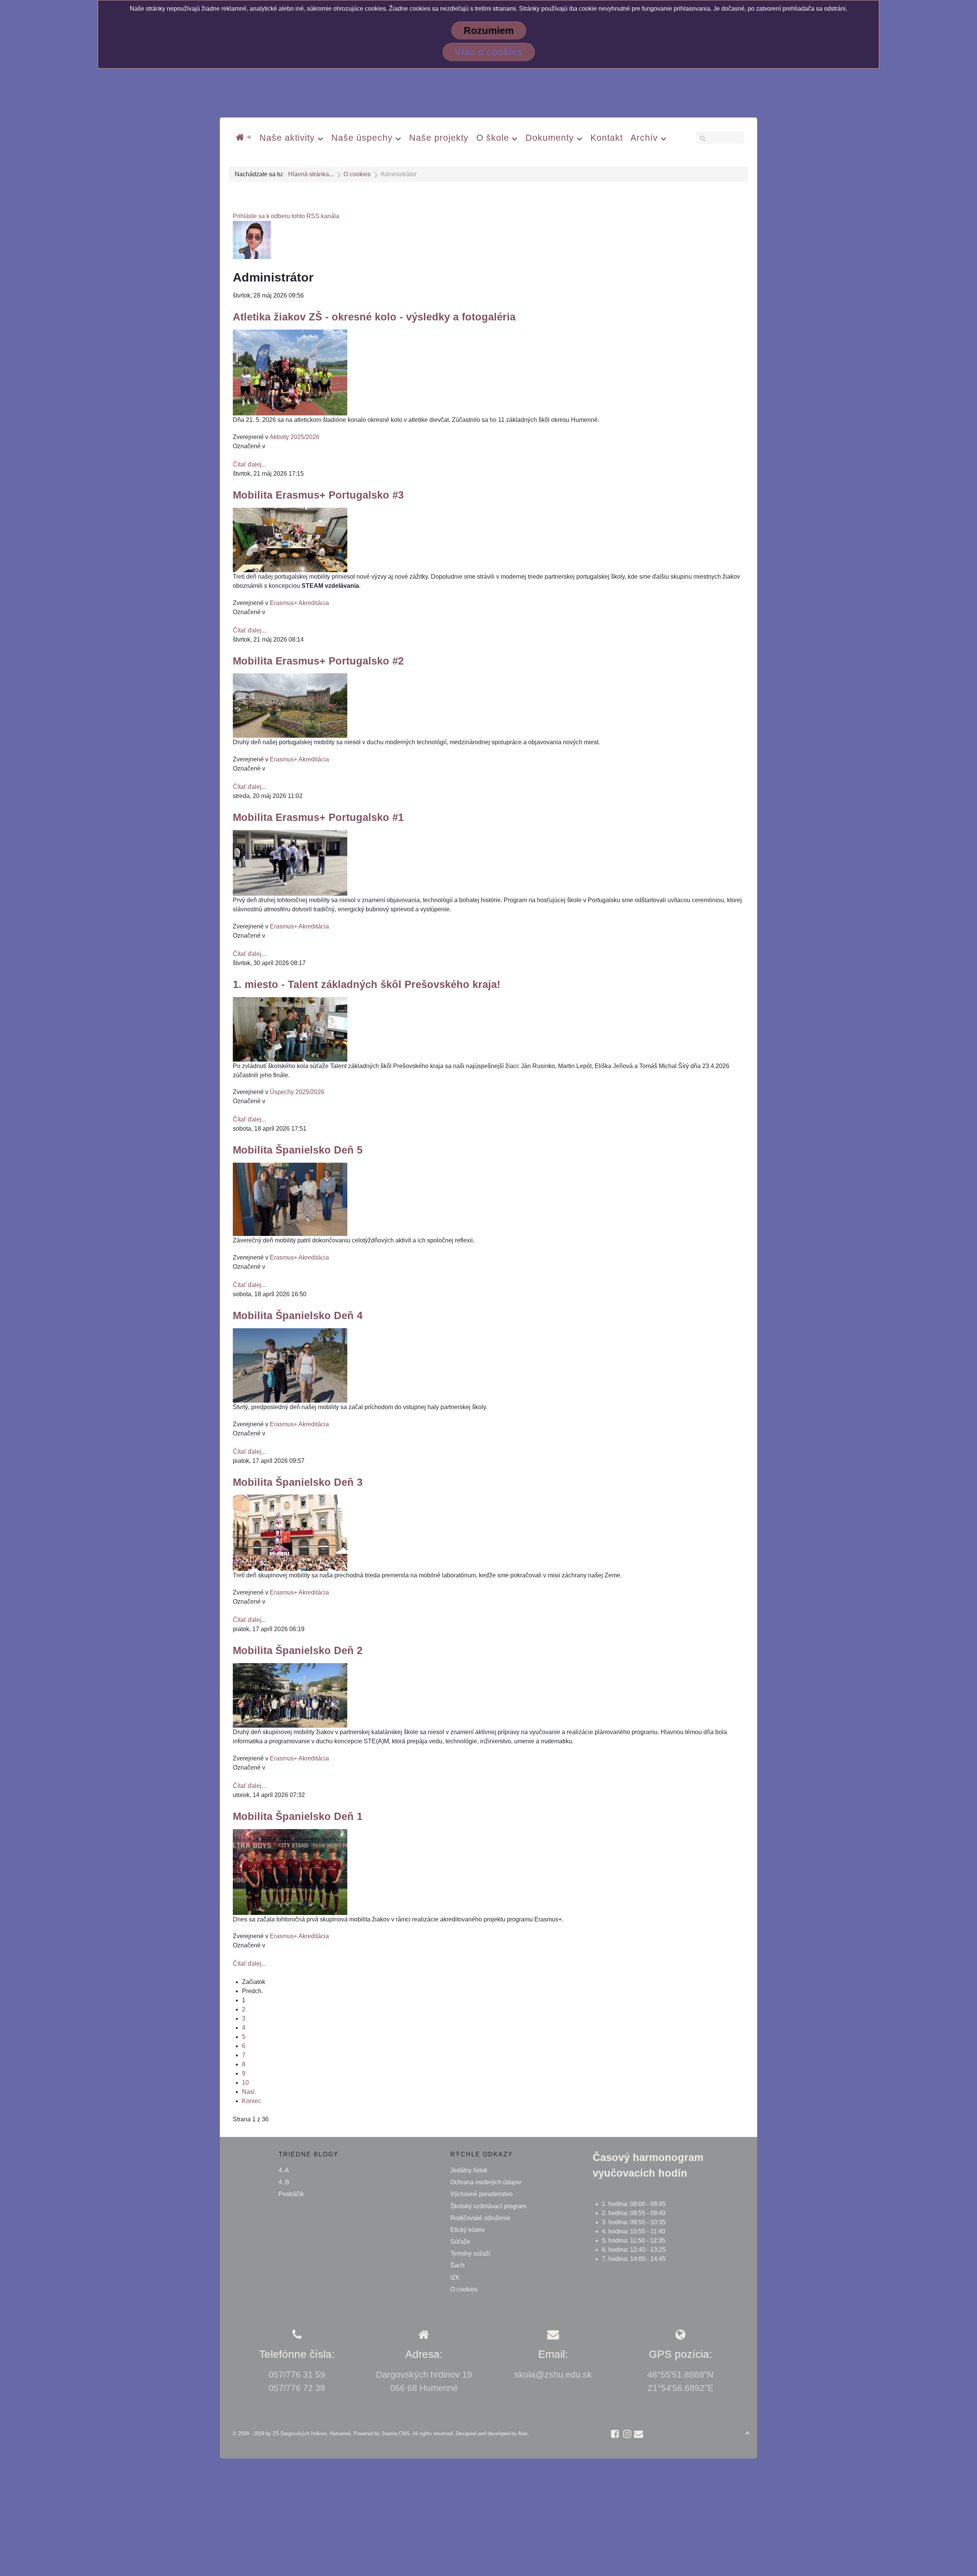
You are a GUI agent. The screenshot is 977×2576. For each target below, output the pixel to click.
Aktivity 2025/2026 (294, 437)
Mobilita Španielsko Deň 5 (298, 1150)
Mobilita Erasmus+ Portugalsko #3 (318, 495)
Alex (523, 2434)
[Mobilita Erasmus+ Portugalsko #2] (290, 705)
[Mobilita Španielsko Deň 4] (290, 1365)
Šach (457, 2265)
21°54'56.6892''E (680, 2388)
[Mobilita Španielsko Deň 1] (290, 1871)
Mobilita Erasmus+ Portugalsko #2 (318, 661)
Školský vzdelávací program (488, 2206)
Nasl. (249, 2092)
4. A (284, 2170)
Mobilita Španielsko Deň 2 (298, 1650)
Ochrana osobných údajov (486, 2182)
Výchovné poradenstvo (481, 2194)
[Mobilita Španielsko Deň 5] (290, 1199)
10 (245, 2083)
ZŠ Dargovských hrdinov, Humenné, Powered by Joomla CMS (341, 2434)
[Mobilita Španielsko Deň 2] (290, 1695)
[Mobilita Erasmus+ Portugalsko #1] (290, 862)
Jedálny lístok (469, 2170)
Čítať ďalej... (249, 464)
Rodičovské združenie (480, 2218)
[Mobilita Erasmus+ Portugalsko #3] (290, 540)
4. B (284, 2182)
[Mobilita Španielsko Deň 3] (290, 1533)
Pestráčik (291, 2194)
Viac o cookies (489, 52)
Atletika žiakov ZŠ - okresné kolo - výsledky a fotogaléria (374, 317)
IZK (455, 2278)
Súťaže (460, 2242)
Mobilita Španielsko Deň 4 (298, 1315)
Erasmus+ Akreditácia (299, 603)
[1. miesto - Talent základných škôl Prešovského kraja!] (290, 1029)
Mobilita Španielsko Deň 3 (298, 1482)
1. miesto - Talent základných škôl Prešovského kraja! (367, 984)
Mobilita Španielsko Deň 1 (298, 1816)
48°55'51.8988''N (680, 2375)
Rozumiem (489, 31)
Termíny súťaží (470, 2253)
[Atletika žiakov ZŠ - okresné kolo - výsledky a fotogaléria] (290, 372)
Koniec (252, 2101)
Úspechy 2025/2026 (297, 1092)
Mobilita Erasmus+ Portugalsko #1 (318, 817)
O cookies (464, 2289)
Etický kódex (468, 2230)
